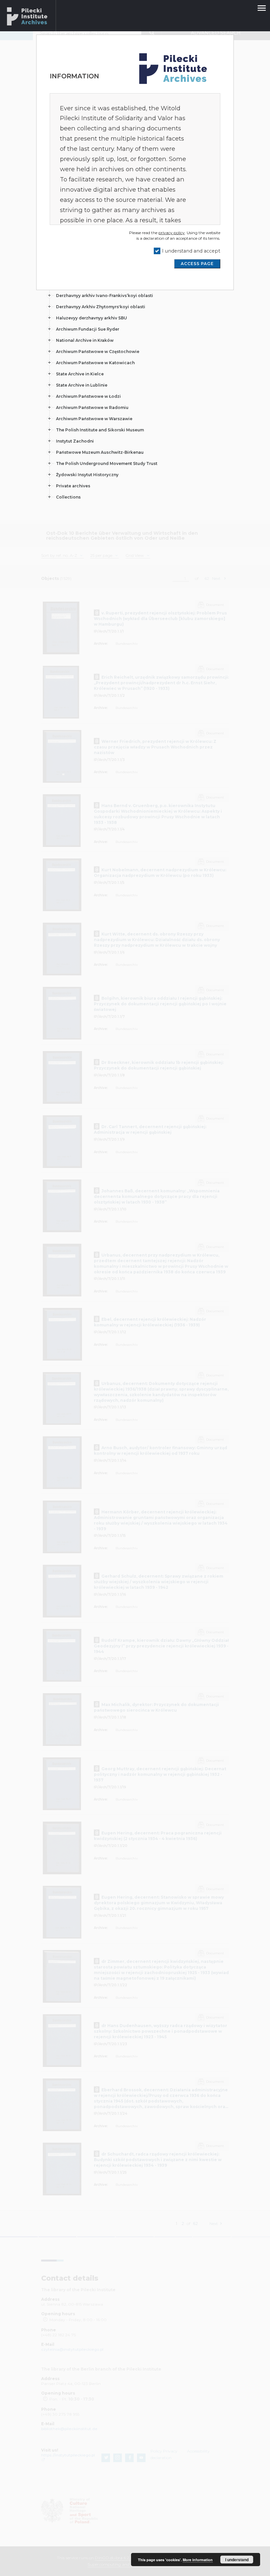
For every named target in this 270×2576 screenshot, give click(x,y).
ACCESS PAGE (197, 264)
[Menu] (261, 5)
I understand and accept (191, 251)
